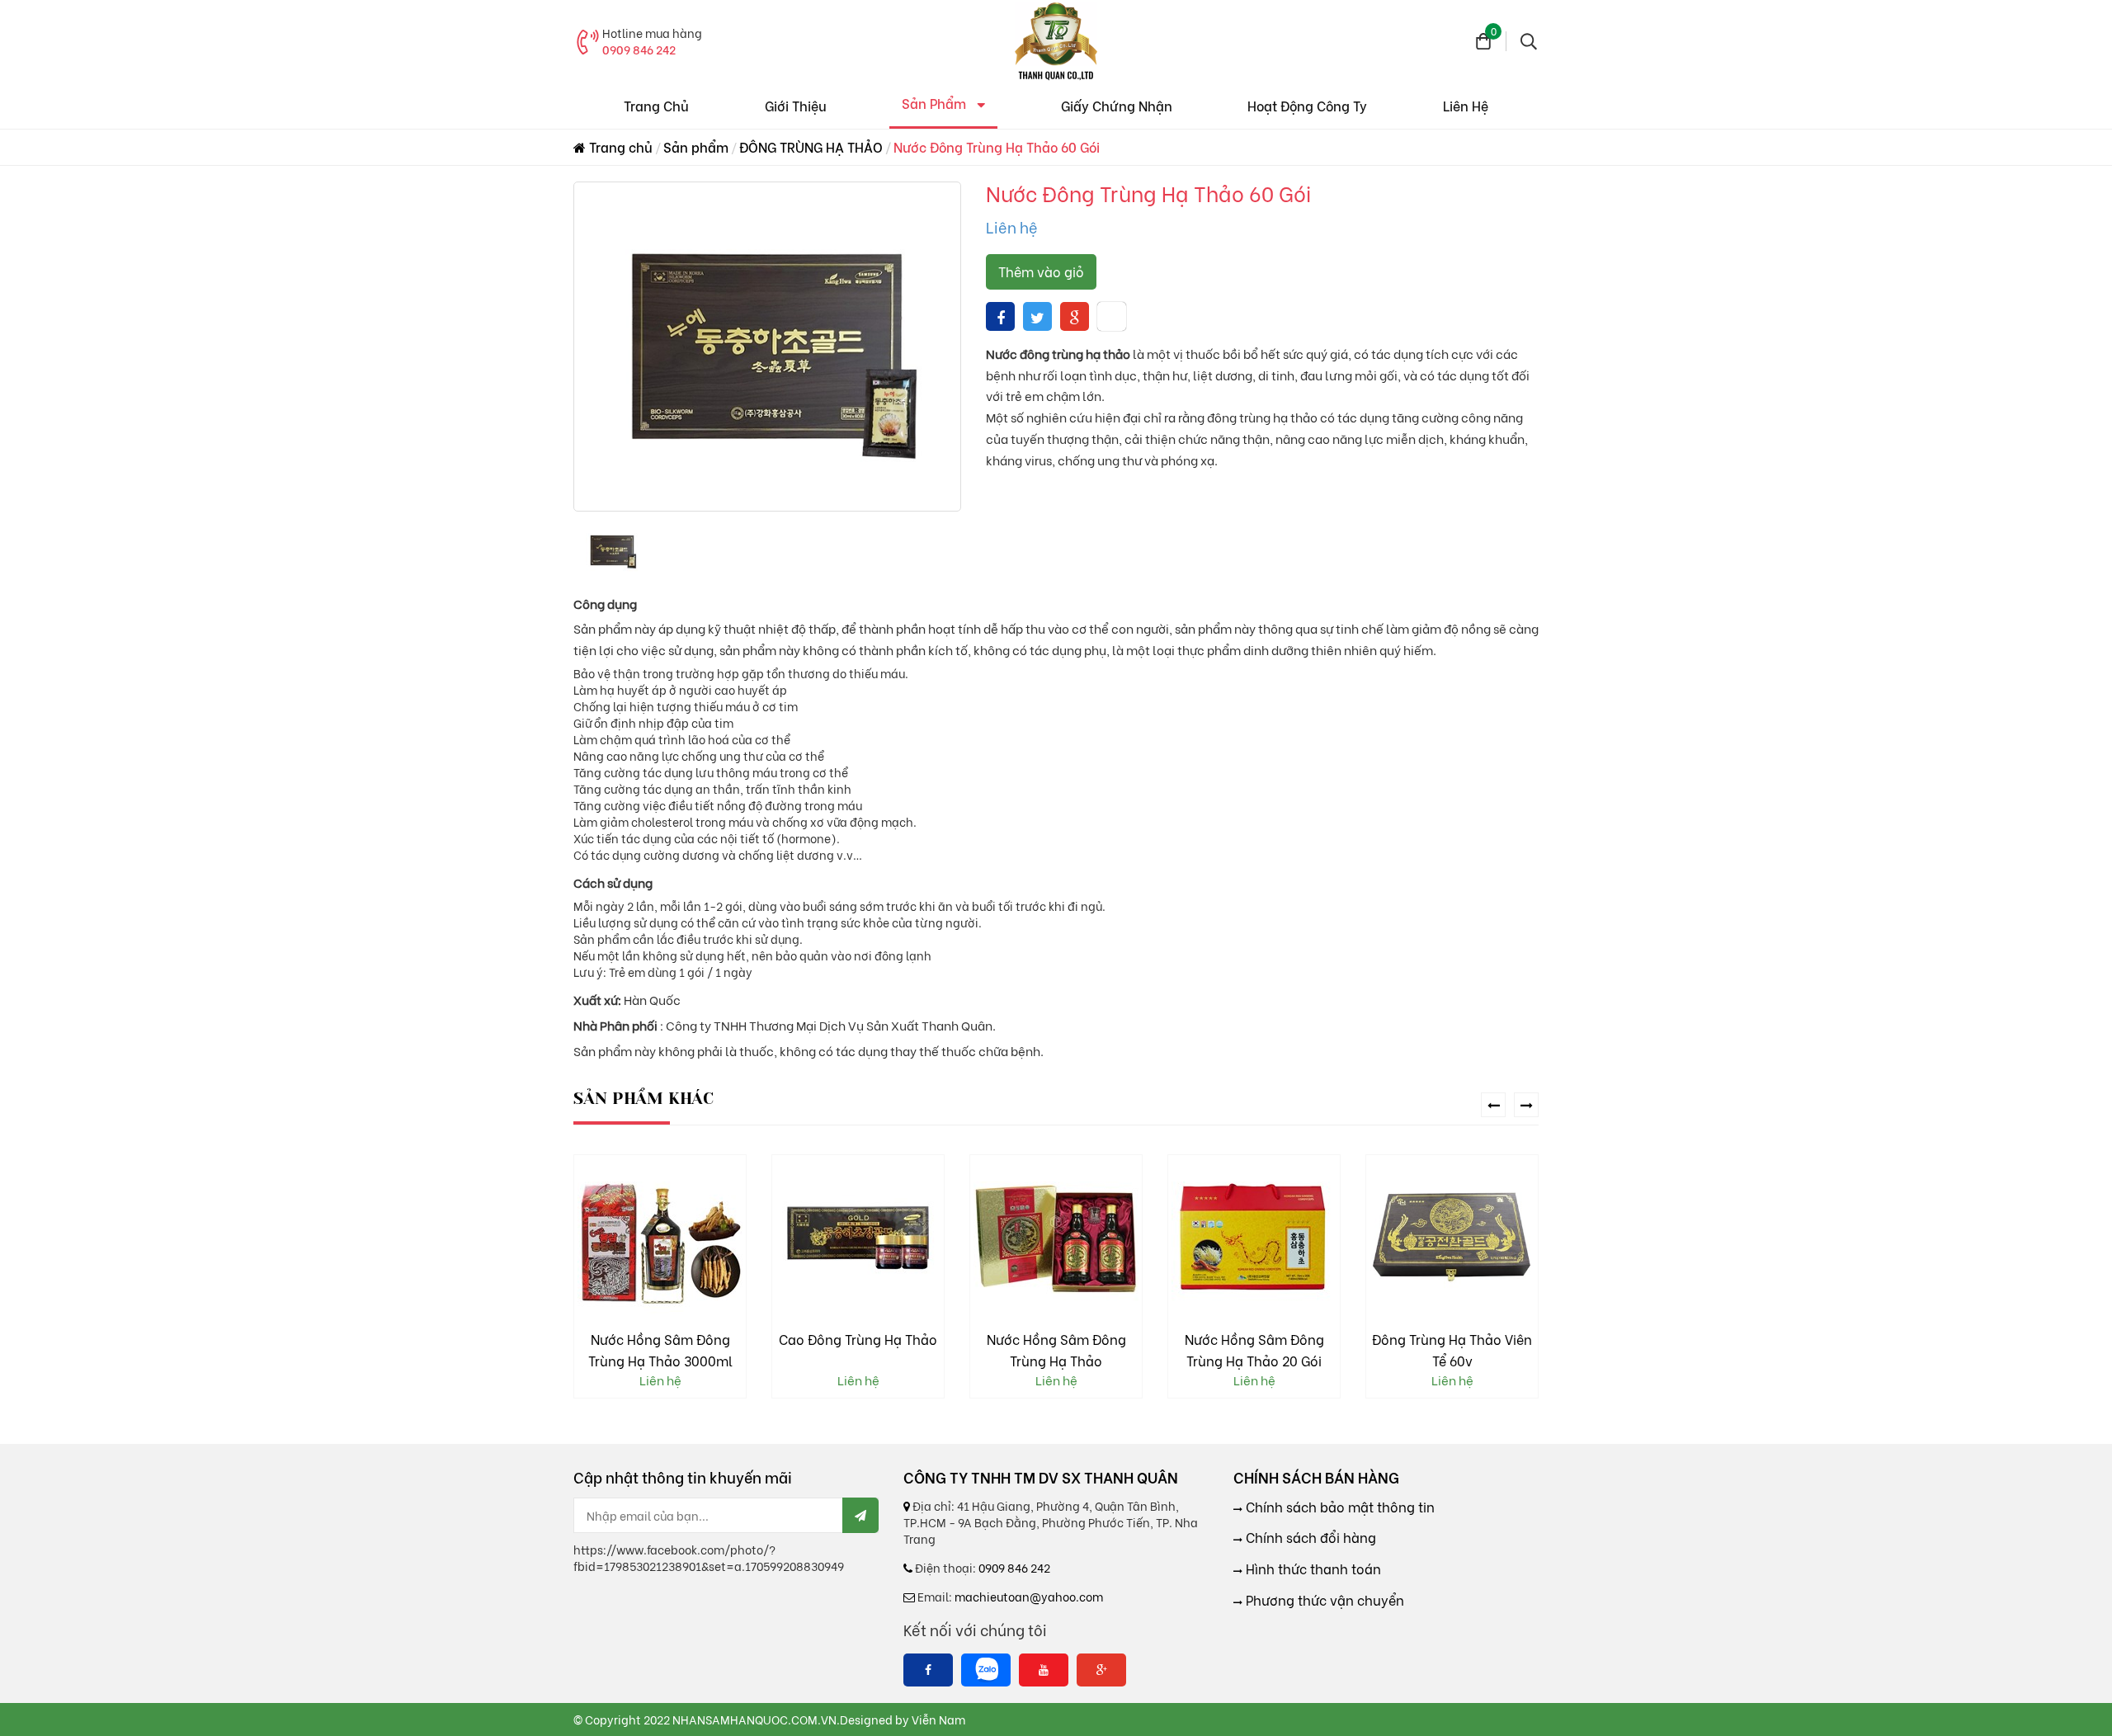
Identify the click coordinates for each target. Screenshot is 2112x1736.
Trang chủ (619, 146)
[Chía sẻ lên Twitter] (1037, 316)
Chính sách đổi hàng (1309, 1537)
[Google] (1101, 1670)
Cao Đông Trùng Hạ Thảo (660, 1339)
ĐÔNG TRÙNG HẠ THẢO (811, 146)
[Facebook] (928, 1670)
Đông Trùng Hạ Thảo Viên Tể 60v (1254, 1349)
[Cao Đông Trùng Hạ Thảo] (660, 1238)
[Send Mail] (860, 1515)
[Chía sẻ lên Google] (1075, 316)
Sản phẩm (696, 146)
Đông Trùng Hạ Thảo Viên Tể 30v (1452, 1349)
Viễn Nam (938, 1719)
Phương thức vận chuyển (1323, 1600)
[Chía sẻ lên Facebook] (1001, 316)
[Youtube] (1044, 1670)
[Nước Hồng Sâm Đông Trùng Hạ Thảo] (858, 1238)
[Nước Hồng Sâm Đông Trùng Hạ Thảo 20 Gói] (1056, 1238)
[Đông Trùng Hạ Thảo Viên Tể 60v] (1254, 1238)
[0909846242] (986, 1670)
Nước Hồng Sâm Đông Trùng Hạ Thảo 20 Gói (1056, 1349)
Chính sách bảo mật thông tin (1339, 1507)
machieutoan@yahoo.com (1029, 1596)
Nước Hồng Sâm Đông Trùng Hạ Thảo (858, 1349)
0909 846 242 (639, 49)
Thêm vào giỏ (1041, 271)
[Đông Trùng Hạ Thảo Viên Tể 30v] (1452, 1238)
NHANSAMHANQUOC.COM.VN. (756, 1719)
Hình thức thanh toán (1312, 1569)
